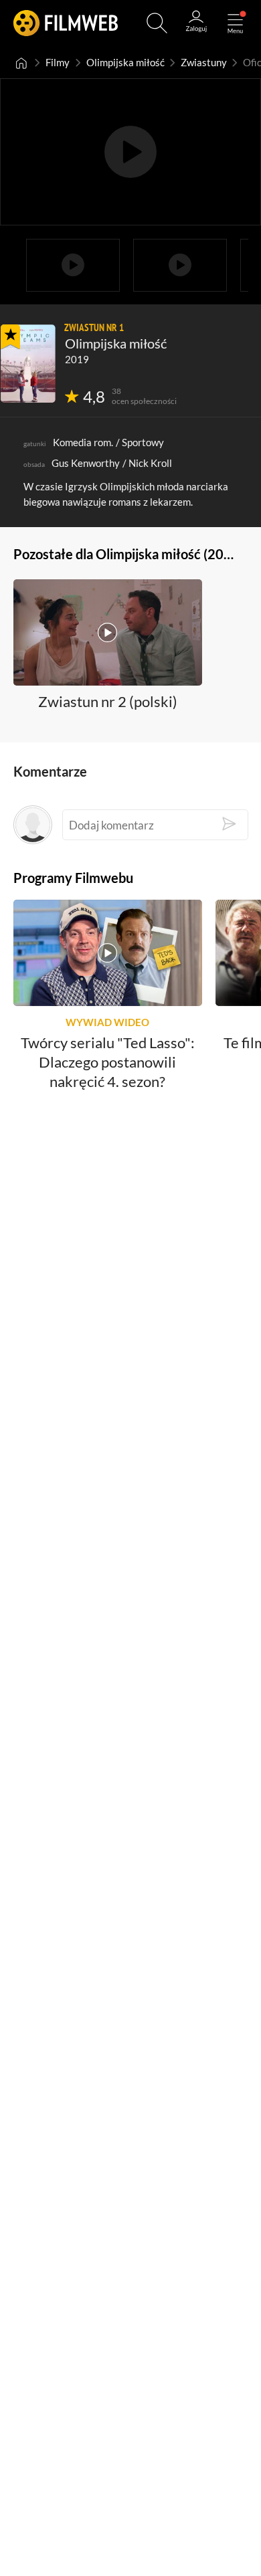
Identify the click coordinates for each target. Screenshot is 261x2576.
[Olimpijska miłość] (28, 364)
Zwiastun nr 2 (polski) (108, 701)
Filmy (58, 63)
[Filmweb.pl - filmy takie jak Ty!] (66, 23)
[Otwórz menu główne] (235, 23)
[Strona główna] (21, 63)
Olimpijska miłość (125, 63)
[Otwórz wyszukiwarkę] (157, 23)
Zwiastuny (204, 63)
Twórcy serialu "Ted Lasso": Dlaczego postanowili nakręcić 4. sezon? (108, 1062)
